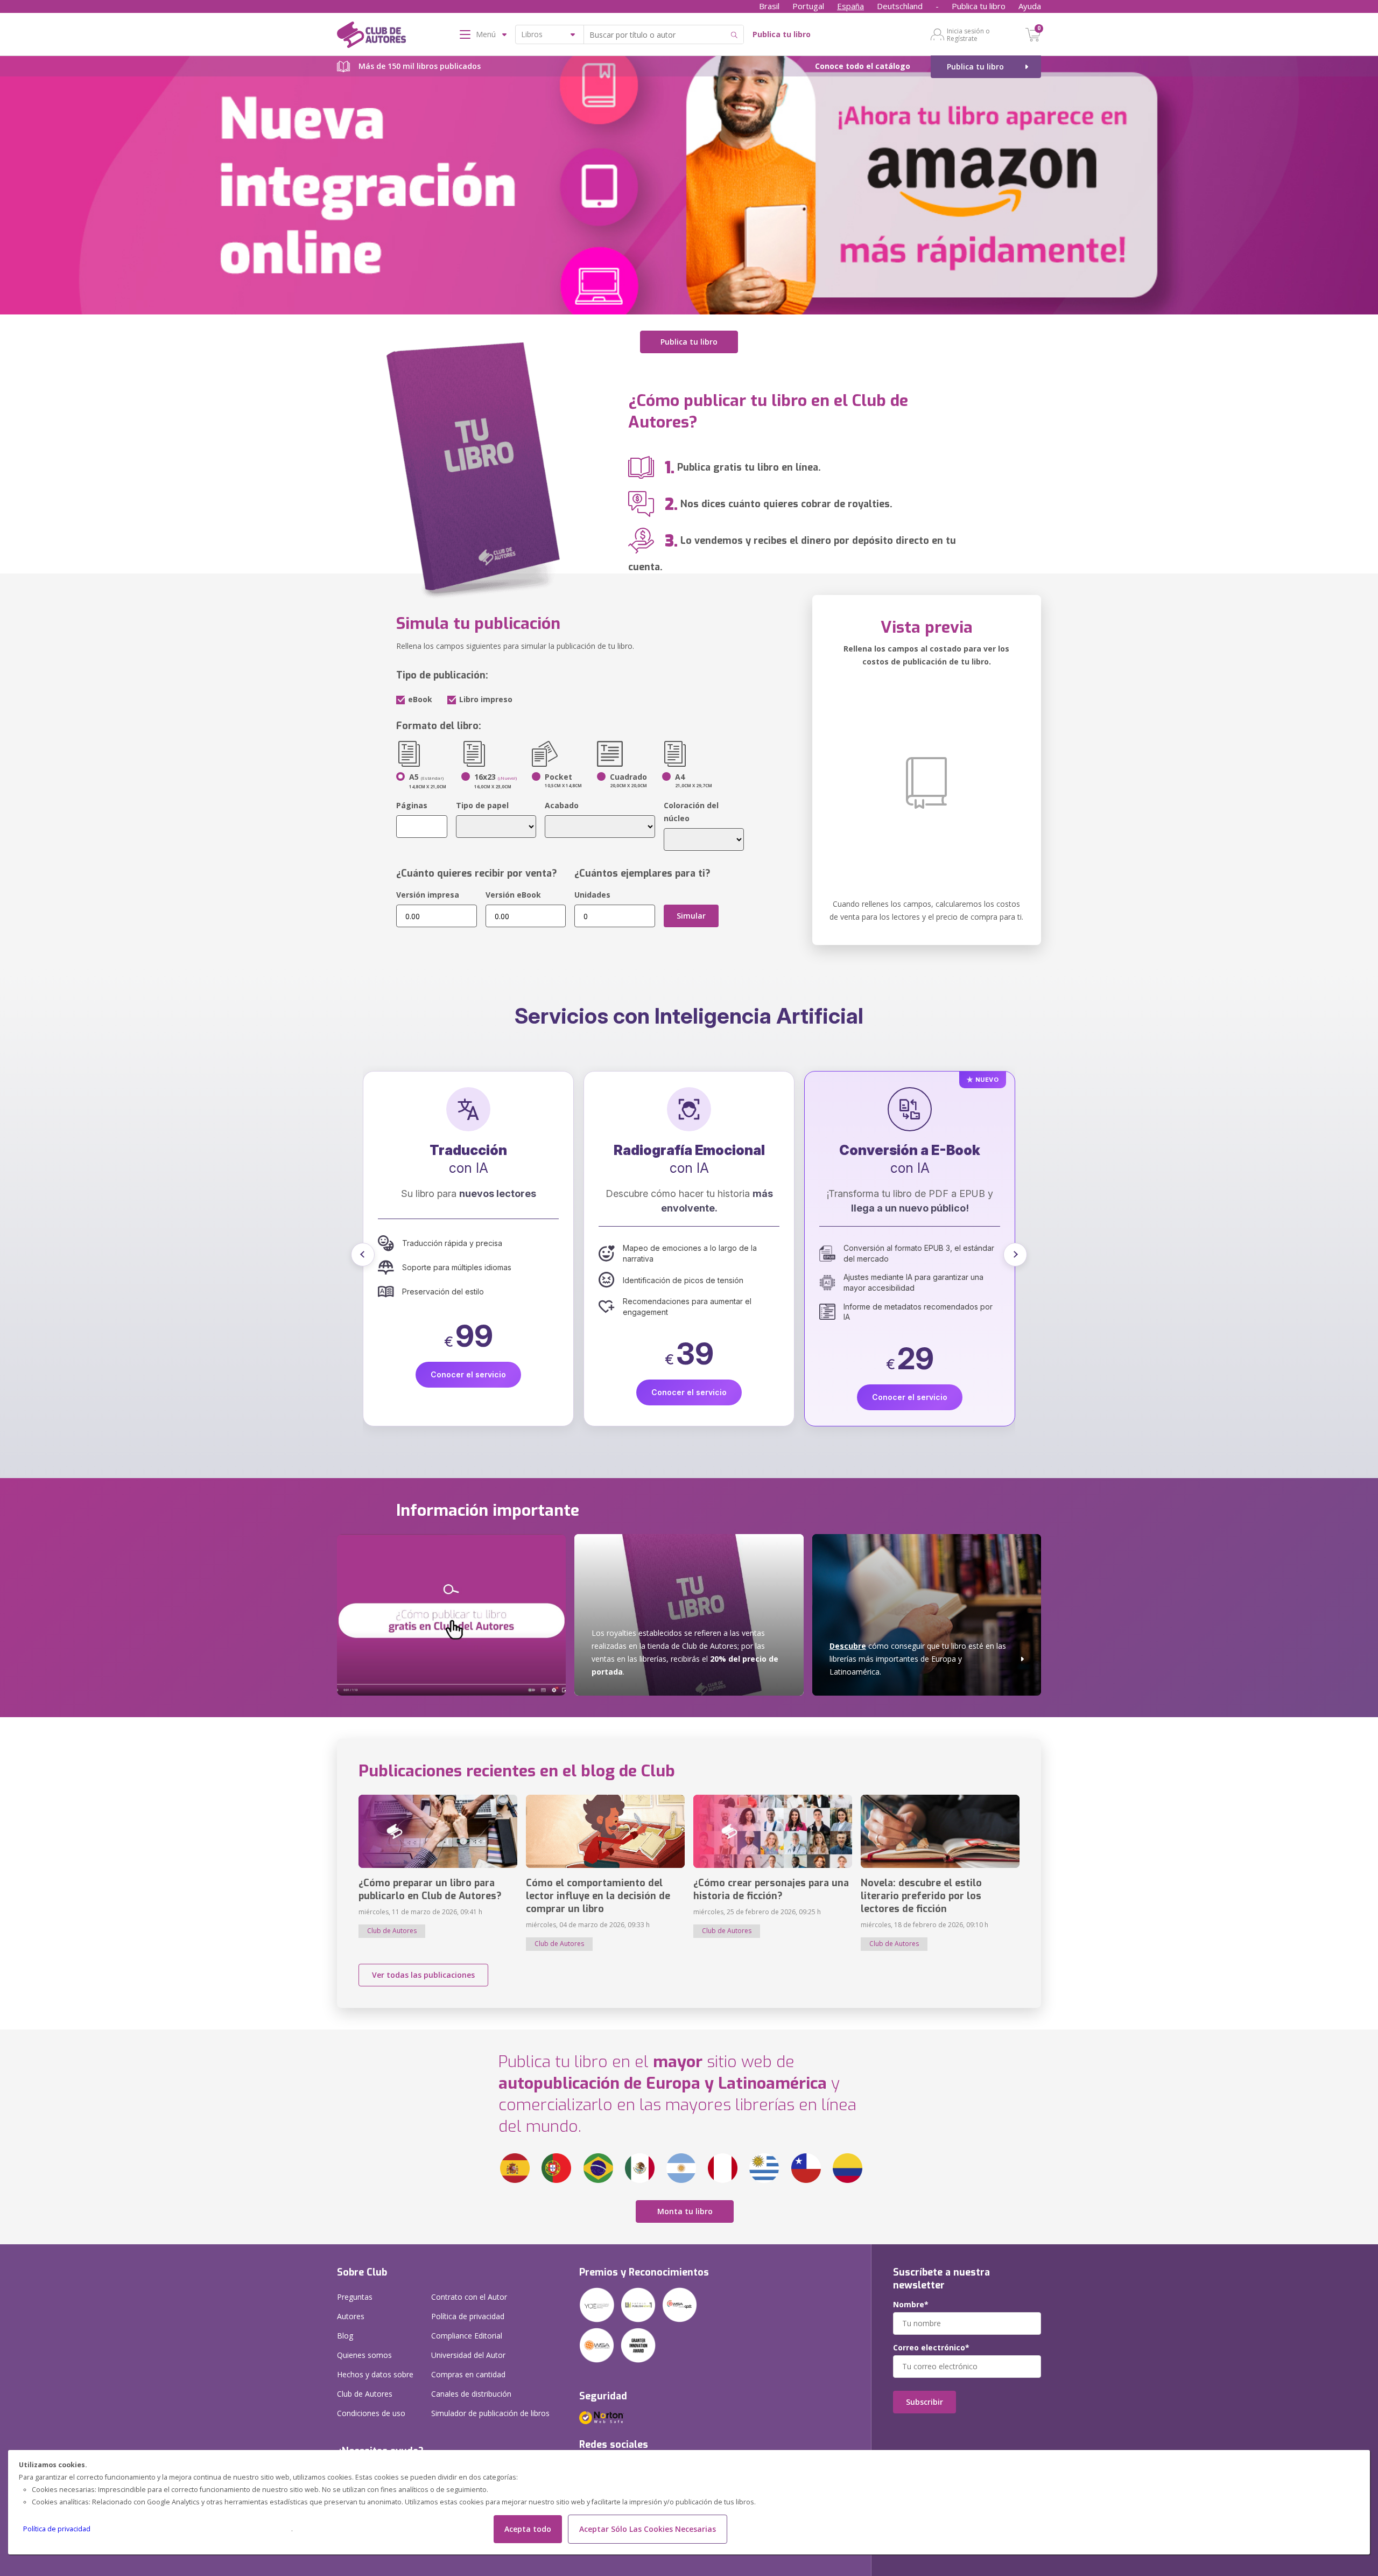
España (850, 6)
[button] (363, 1255)
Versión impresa (428, 895)
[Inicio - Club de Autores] (371, 37)
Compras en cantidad (468, 2374)
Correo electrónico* (931, 2348)
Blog (345, 2336)
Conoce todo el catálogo (863, 66)
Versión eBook (513, 895)
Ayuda (1030, 6)
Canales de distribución (471, 2394)
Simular (691, 916)
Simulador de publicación (490, 2413)
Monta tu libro (685, 2211)
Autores (351, 2316)
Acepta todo (528, 2529)
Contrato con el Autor (469, 2297)
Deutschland (900, 6)
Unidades (592, 895)
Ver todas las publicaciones (423, 1975)
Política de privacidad (57, 2529)
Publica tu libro (979, 6)
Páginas (412, 805)
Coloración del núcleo (691, 812)
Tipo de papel (482, 805)
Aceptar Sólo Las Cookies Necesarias (648, 2529)
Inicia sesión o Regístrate (968, 34)
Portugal (808, 6)
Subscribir (924, 2402)
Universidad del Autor (468, 2355)
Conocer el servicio (468, 1392)
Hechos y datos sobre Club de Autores (375, 2384)
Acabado (562, 805)
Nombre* (911, 2305)
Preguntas (355, 2297)
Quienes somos (364, 2355)
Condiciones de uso (371, 2413)
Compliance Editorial (467, 2336)
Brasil (769, 6)
